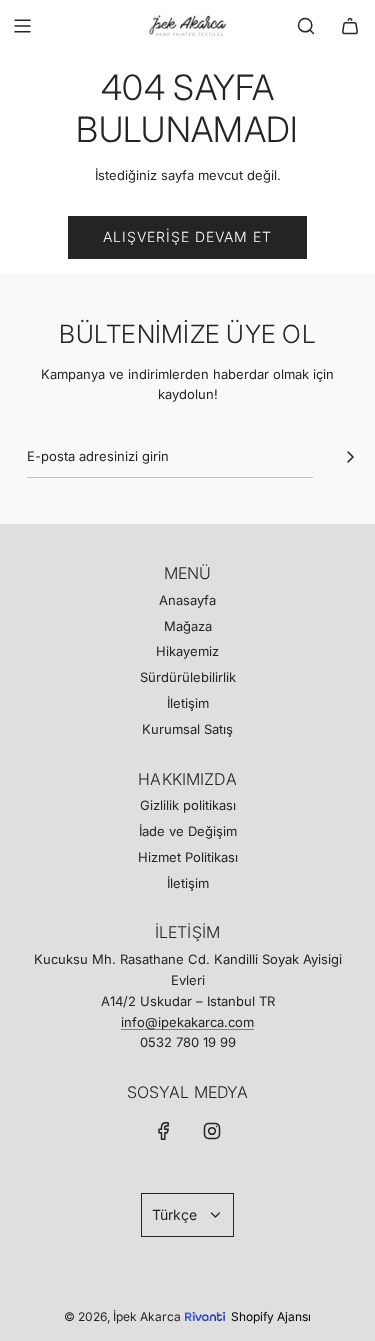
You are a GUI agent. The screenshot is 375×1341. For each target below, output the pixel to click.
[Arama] (306, 26)
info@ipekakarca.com (187, 1022)
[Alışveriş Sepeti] (350, 26)
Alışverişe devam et (187, 236)
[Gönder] (350, 457)
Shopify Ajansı (271, 1316)
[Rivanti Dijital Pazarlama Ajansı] (208, 1301)
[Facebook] (164, 1131)
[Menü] (22, 26)
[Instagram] (212, 1131)
